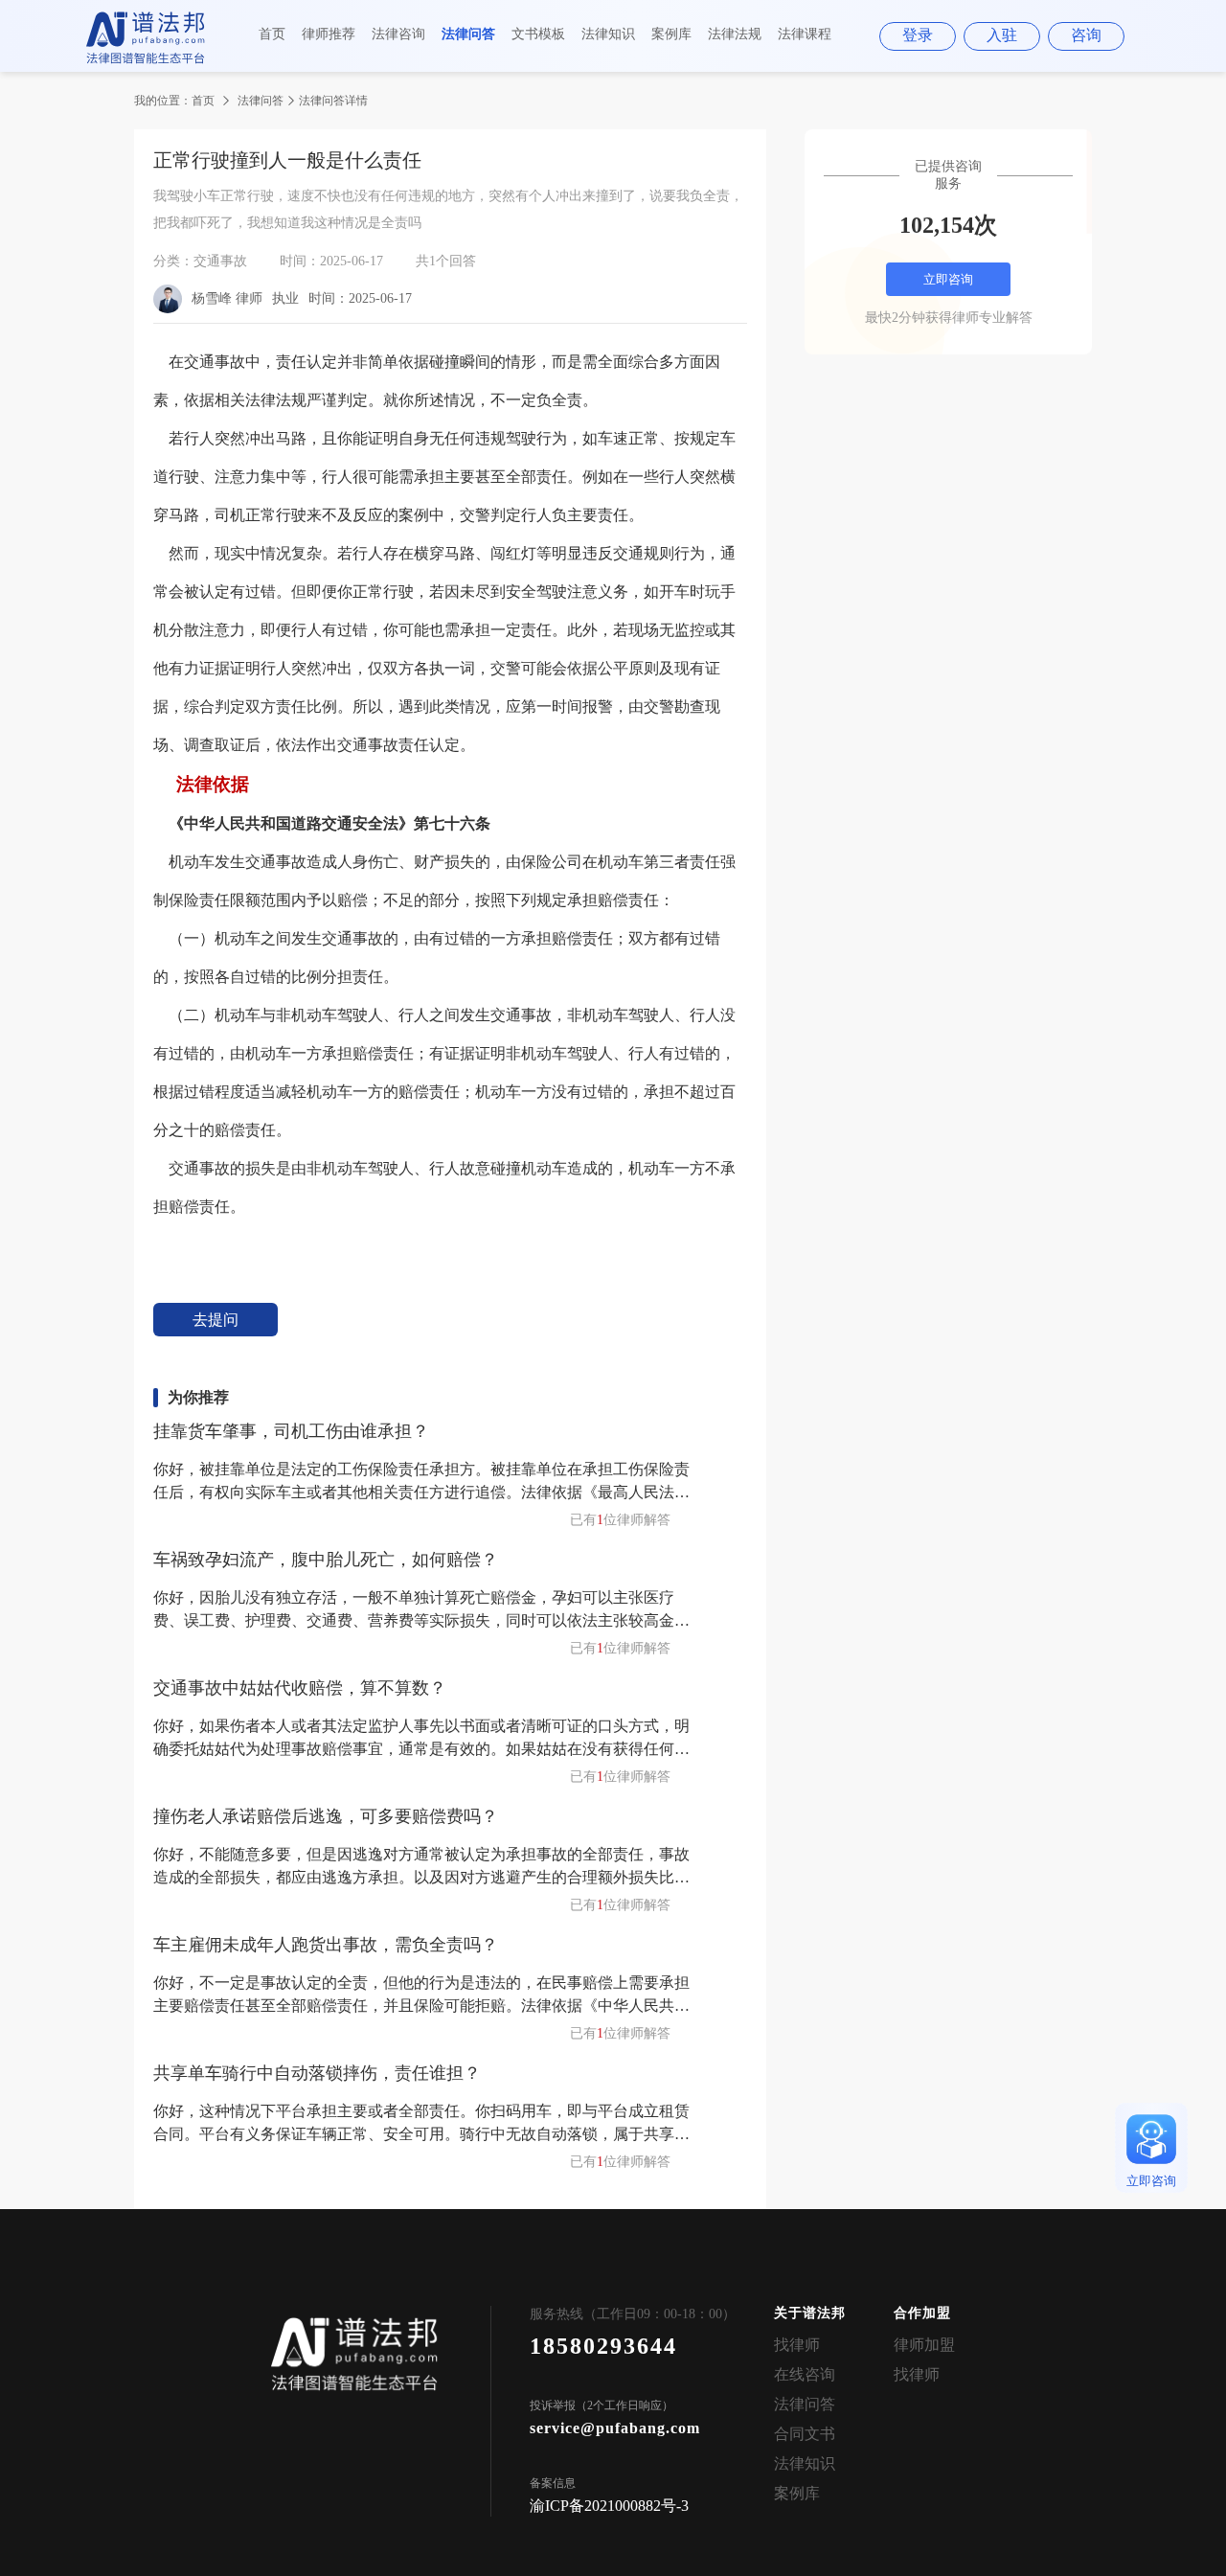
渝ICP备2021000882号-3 (609, 2506)
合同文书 (805, 2434)
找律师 (797, 2345)
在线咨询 (805, 2374)
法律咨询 (398, 34)
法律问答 (468, 34)
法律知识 (608, 34)
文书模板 (538, 34)
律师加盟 (924, 2345)
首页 (272, 34)
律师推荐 (329, 34)
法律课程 (805, 34)
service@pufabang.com (615, 2428)
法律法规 (735, 34)
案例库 (671, 34)
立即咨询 (948, 279)
